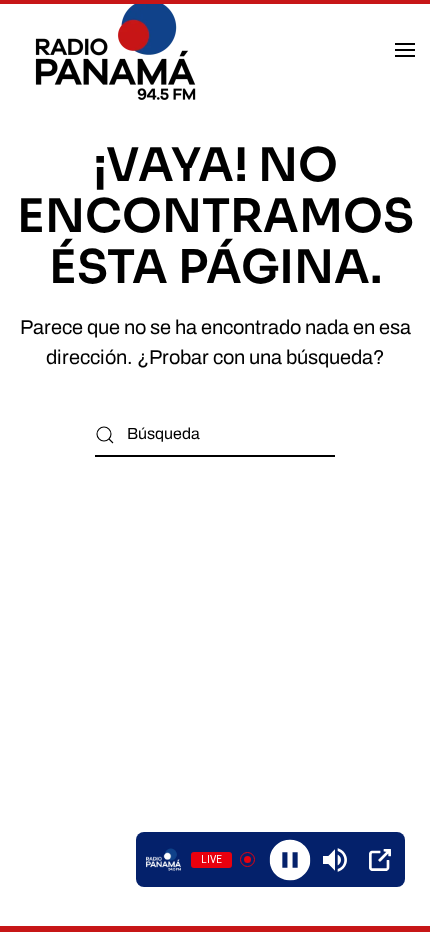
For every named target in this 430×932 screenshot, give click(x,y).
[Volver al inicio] (118, 50)
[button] (405, 50)
